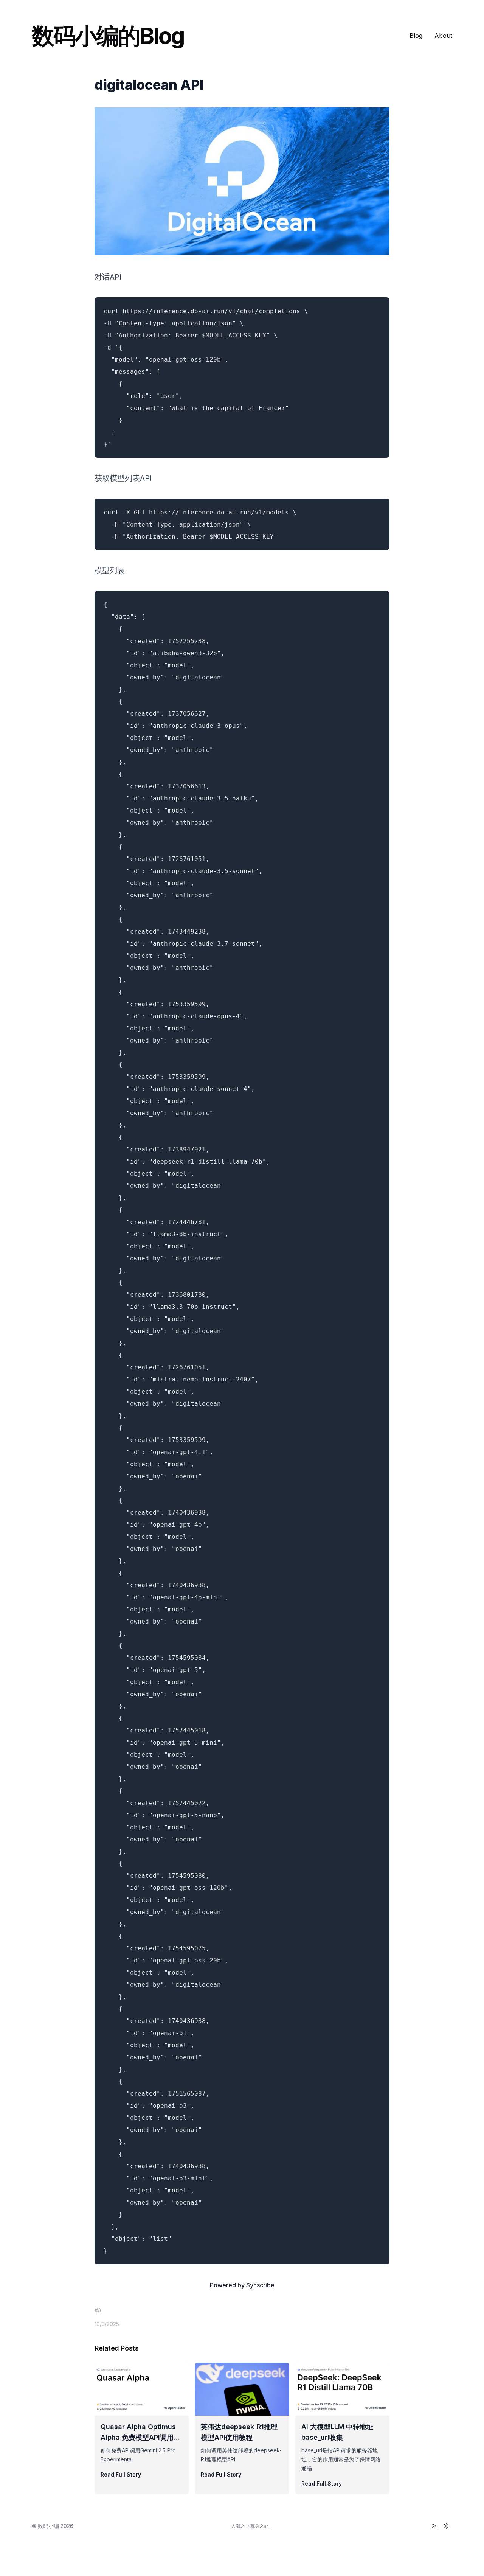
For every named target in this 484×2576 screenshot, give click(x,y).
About (443, 36)
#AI (99, 2310)
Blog (416, 36)
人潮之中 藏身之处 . (251, 2526)
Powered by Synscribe (242, 2285)
